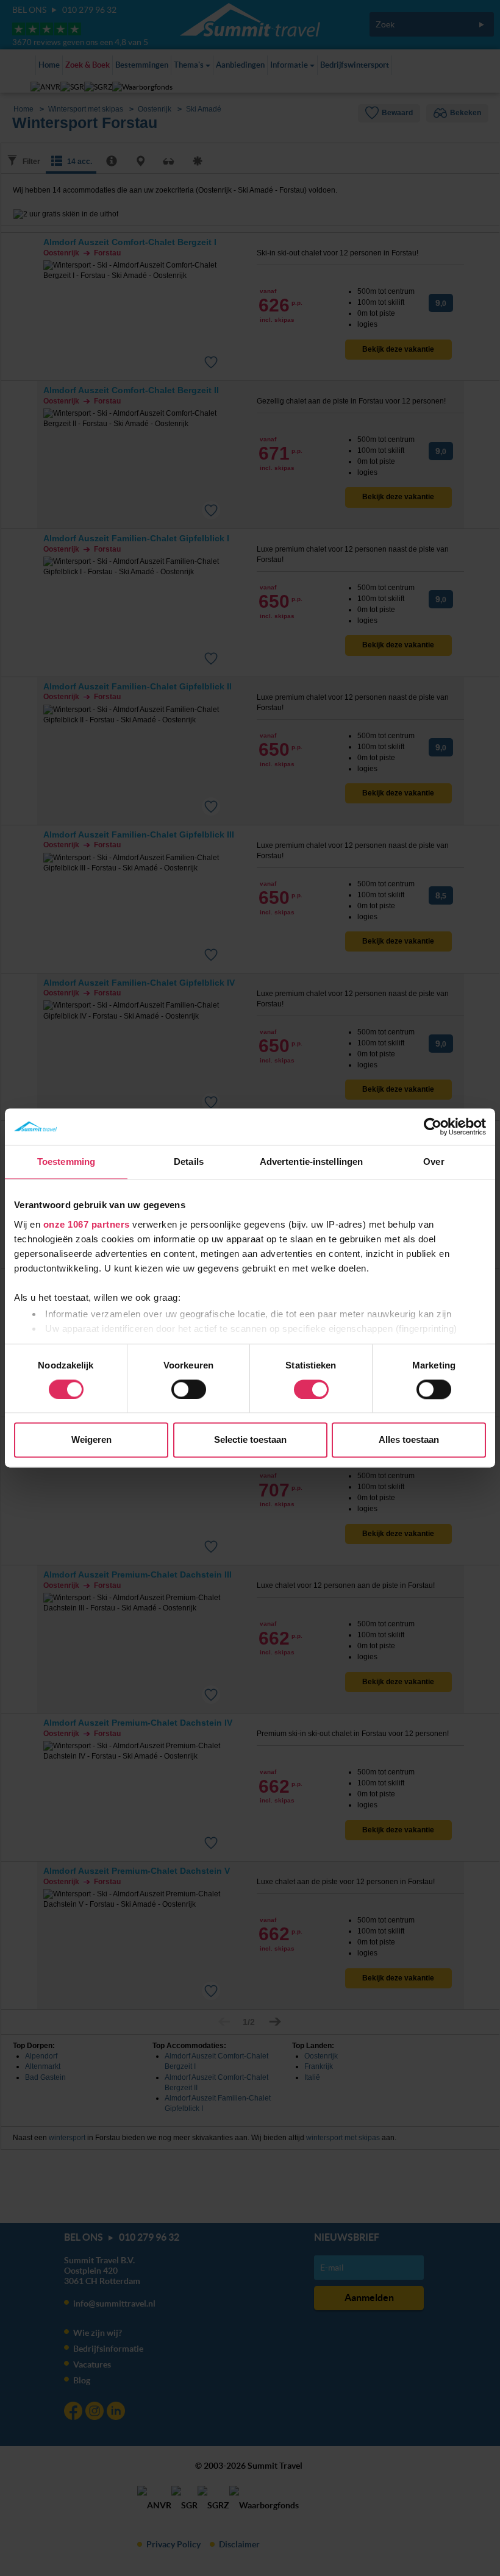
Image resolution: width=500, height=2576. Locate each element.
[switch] (189, 1389)
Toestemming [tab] (66, 1162)
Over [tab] (434, 1162)
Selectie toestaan (250, 1440)
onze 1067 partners (87, 1224)
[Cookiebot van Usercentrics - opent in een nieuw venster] (433, 1126)
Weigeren (91, 1440)
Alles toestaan (409, 1440)
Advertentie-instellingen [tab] (311, 1162)
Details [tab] (189, 1162)
